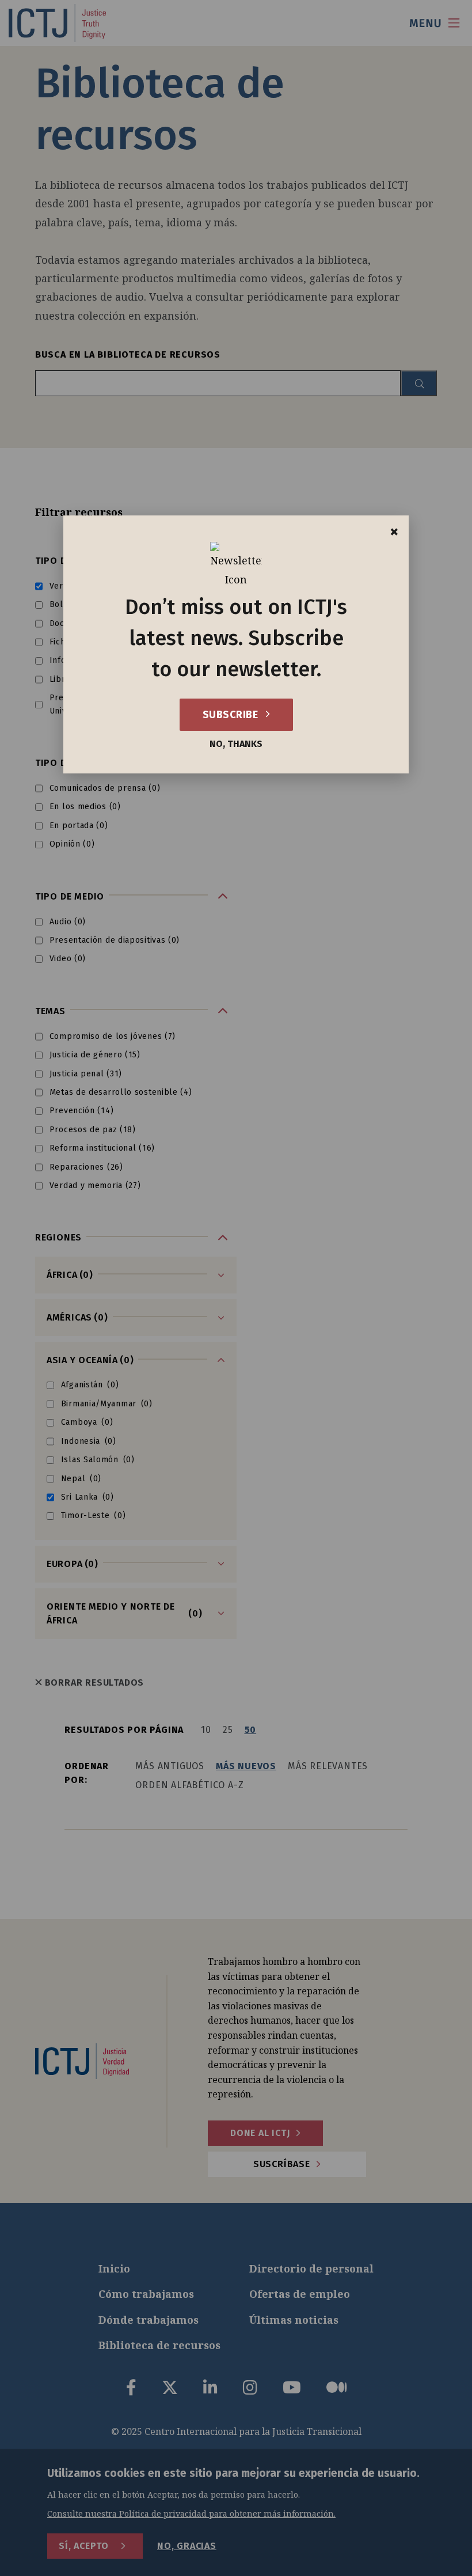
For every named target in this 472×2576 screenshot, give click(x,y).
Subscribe (232, 715)
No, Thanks (236, 744)
